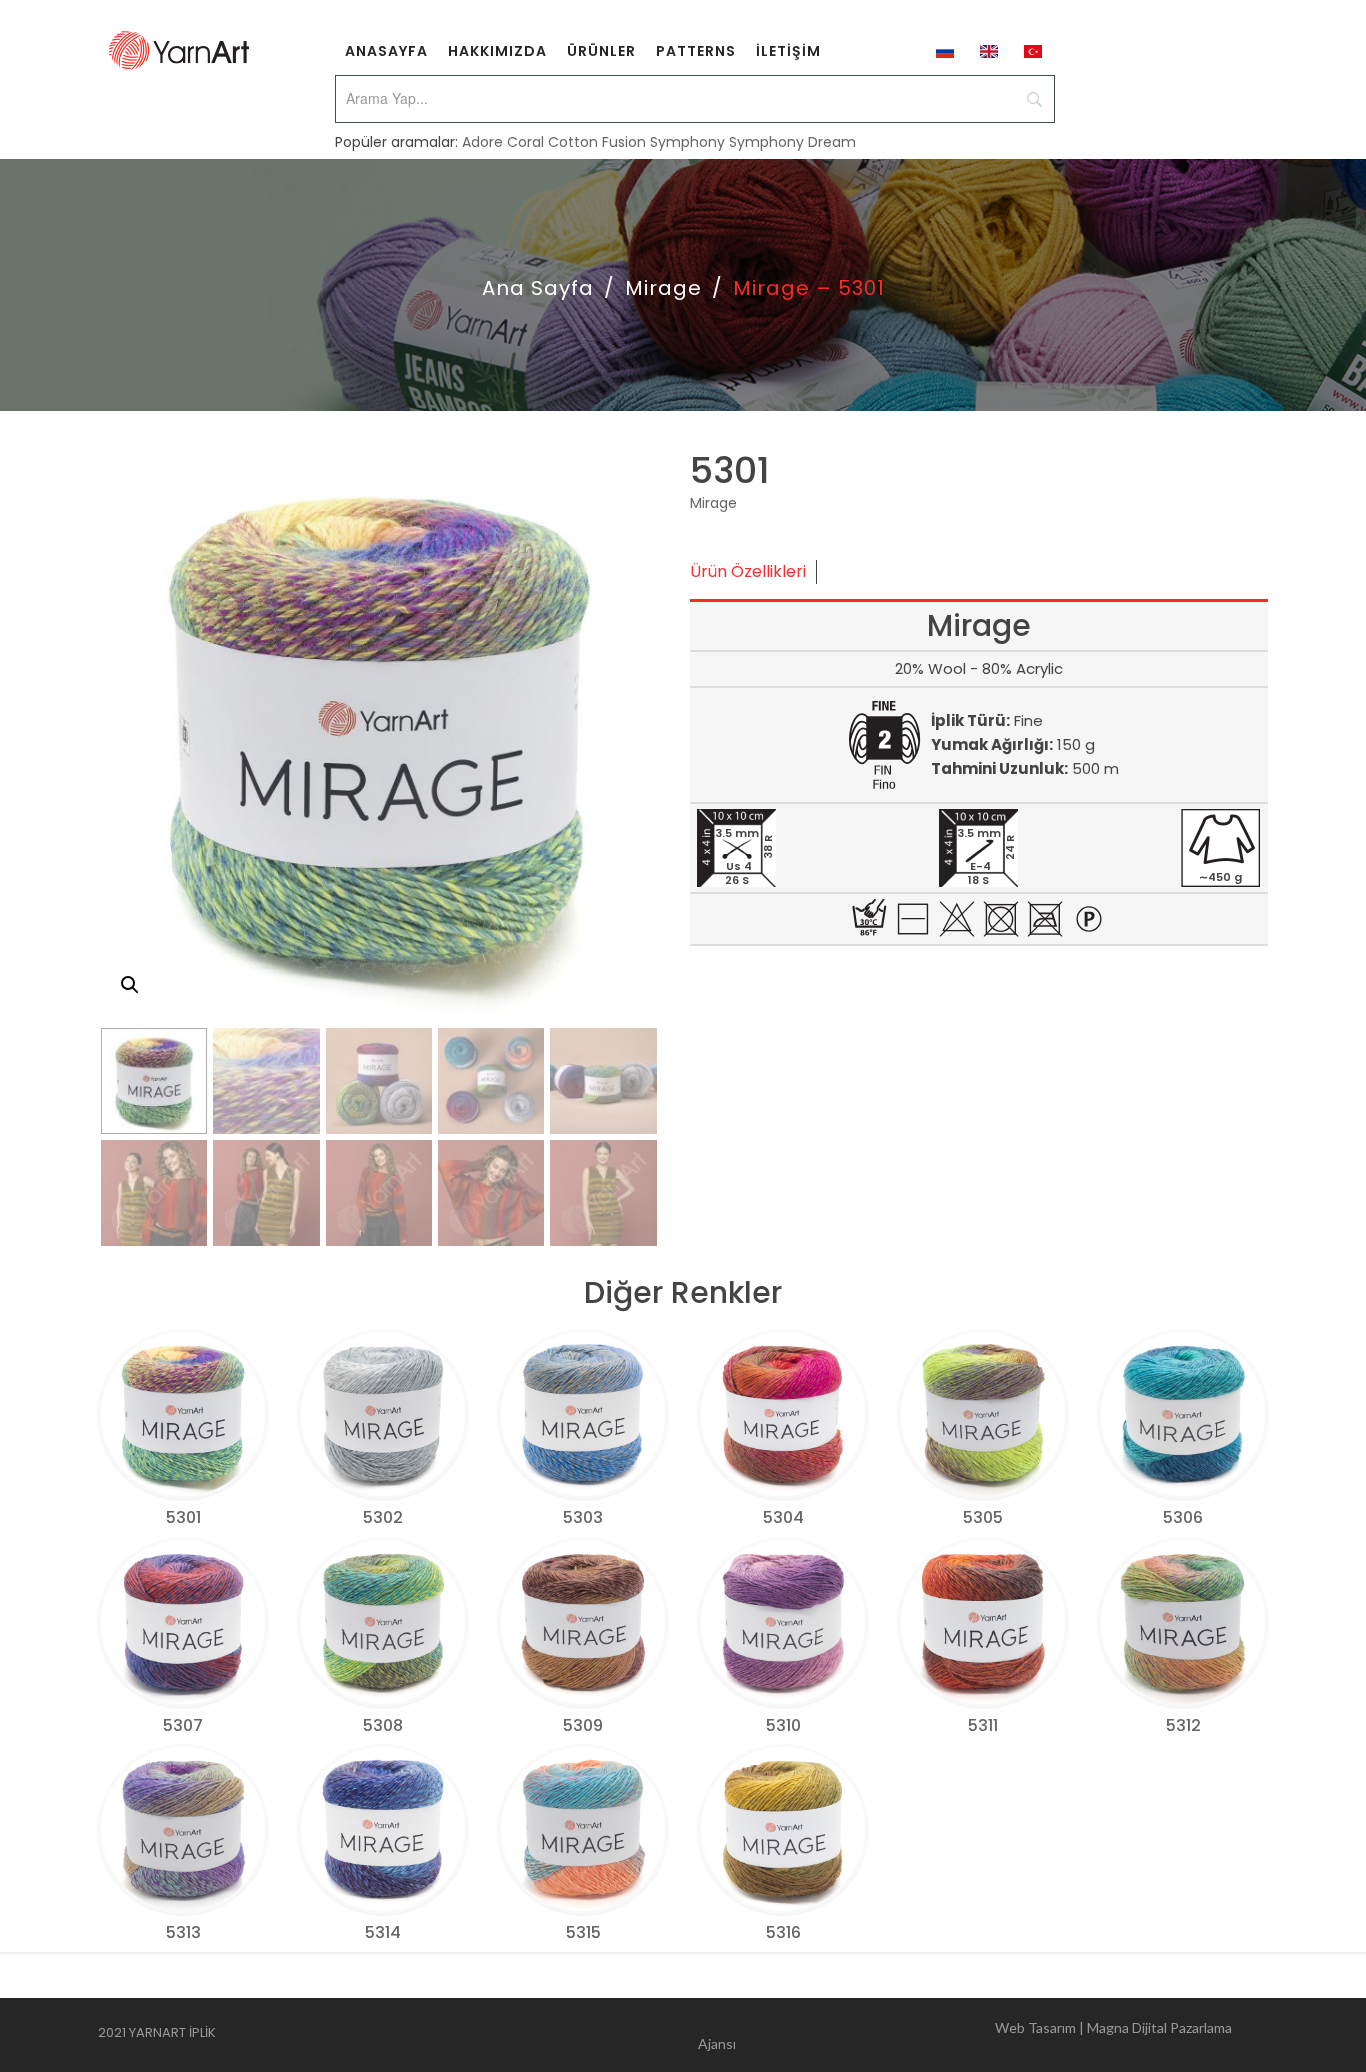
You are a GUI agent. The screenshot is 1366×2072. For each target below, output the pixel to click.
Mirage (663, 288)
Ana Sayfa (538, 288)
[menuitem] (386, 50)
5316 (783, 1932)
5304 (783, 1517)
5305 (983, 1517)
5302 (383, 1517)
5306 (1183, 1517)
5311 (983, 1725)
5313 (183, 1932)
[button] (130, 985)
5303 (583, 1517)
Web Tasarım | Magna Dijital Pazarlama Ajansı (965, 2035)
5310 (783, 1725)
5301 (183, 1517)
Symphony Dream (792, 142)
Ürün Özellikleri (748, 571)
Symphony (687, 142)
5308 (383, 1725)
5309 (583, 1725)
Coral (525, 142)
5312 (1183, 1725)
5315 (583, 1932)
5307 (183, 1725)
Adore (482, 142)
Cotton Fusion (597, 142)
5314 (383, 1932)
